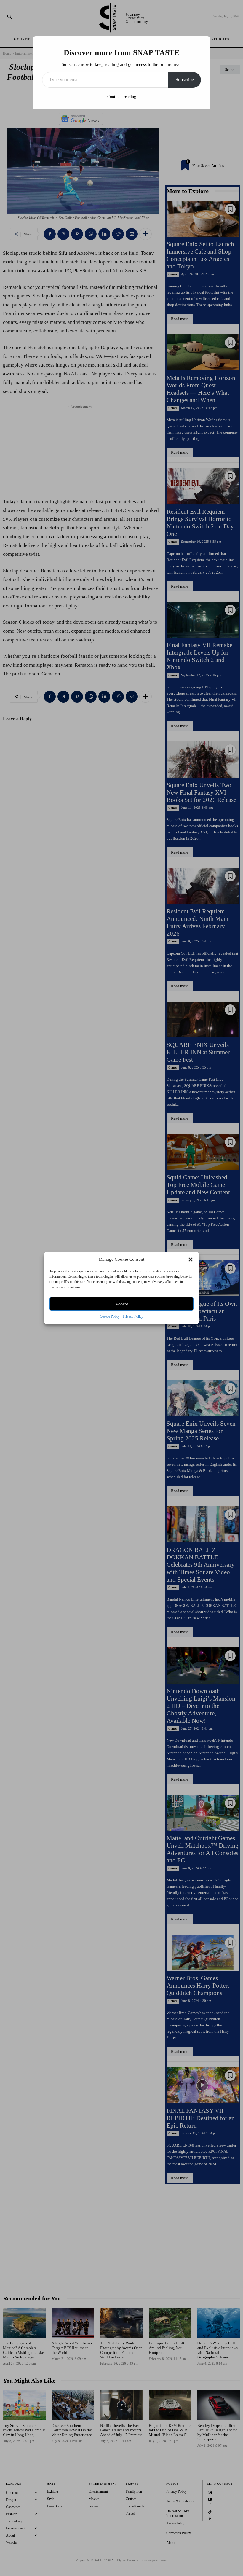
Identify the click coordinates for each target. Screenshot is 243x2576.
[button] (191, 1260)
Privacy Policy (133, 1316)
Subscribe (185, 80)
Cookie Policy (110, 1316)
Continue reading (122, 97)
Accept (121, 1304)
